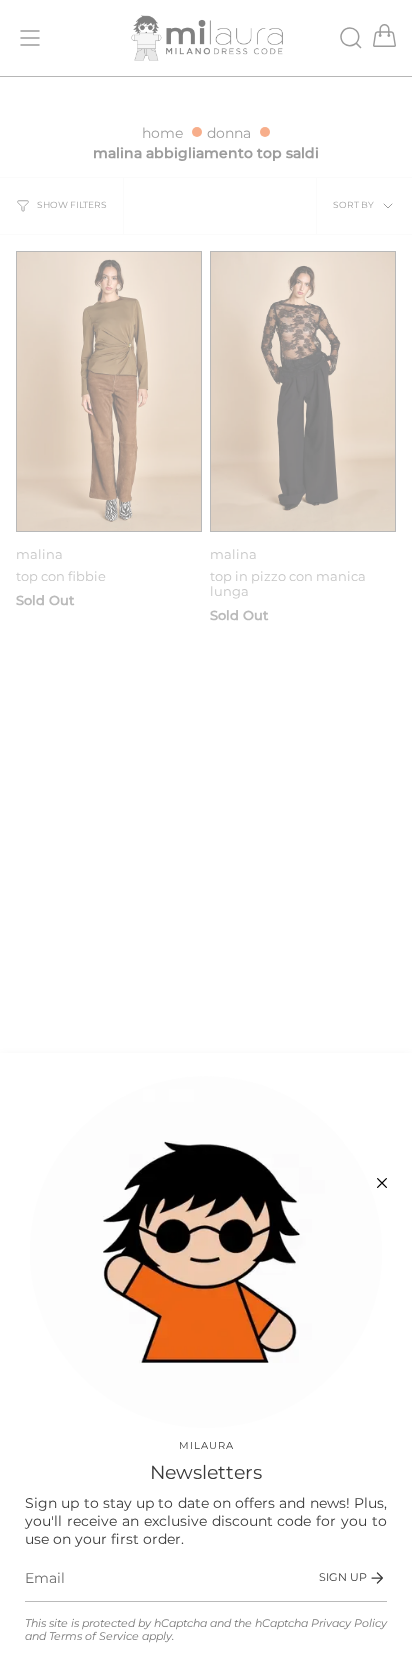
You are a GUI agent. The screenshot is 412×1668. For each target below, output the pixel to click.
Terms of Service (94, 1636)
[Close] (382, 1183)
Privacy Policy (349, 1623)
